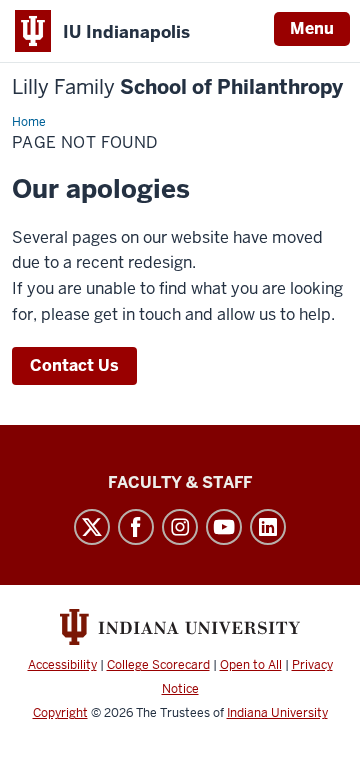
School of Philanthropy (177, 87)
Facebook (136, 527)
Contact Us (74, 365)
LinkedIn (268, 527)
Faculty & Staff (180, 482)
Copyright (60, 713)
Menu (312, 28)
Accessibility (62, 665)
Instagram (180, 527)
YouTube (224, 527)
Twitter (92, 527)
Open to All (251, 665)
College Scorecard (158, 665)
